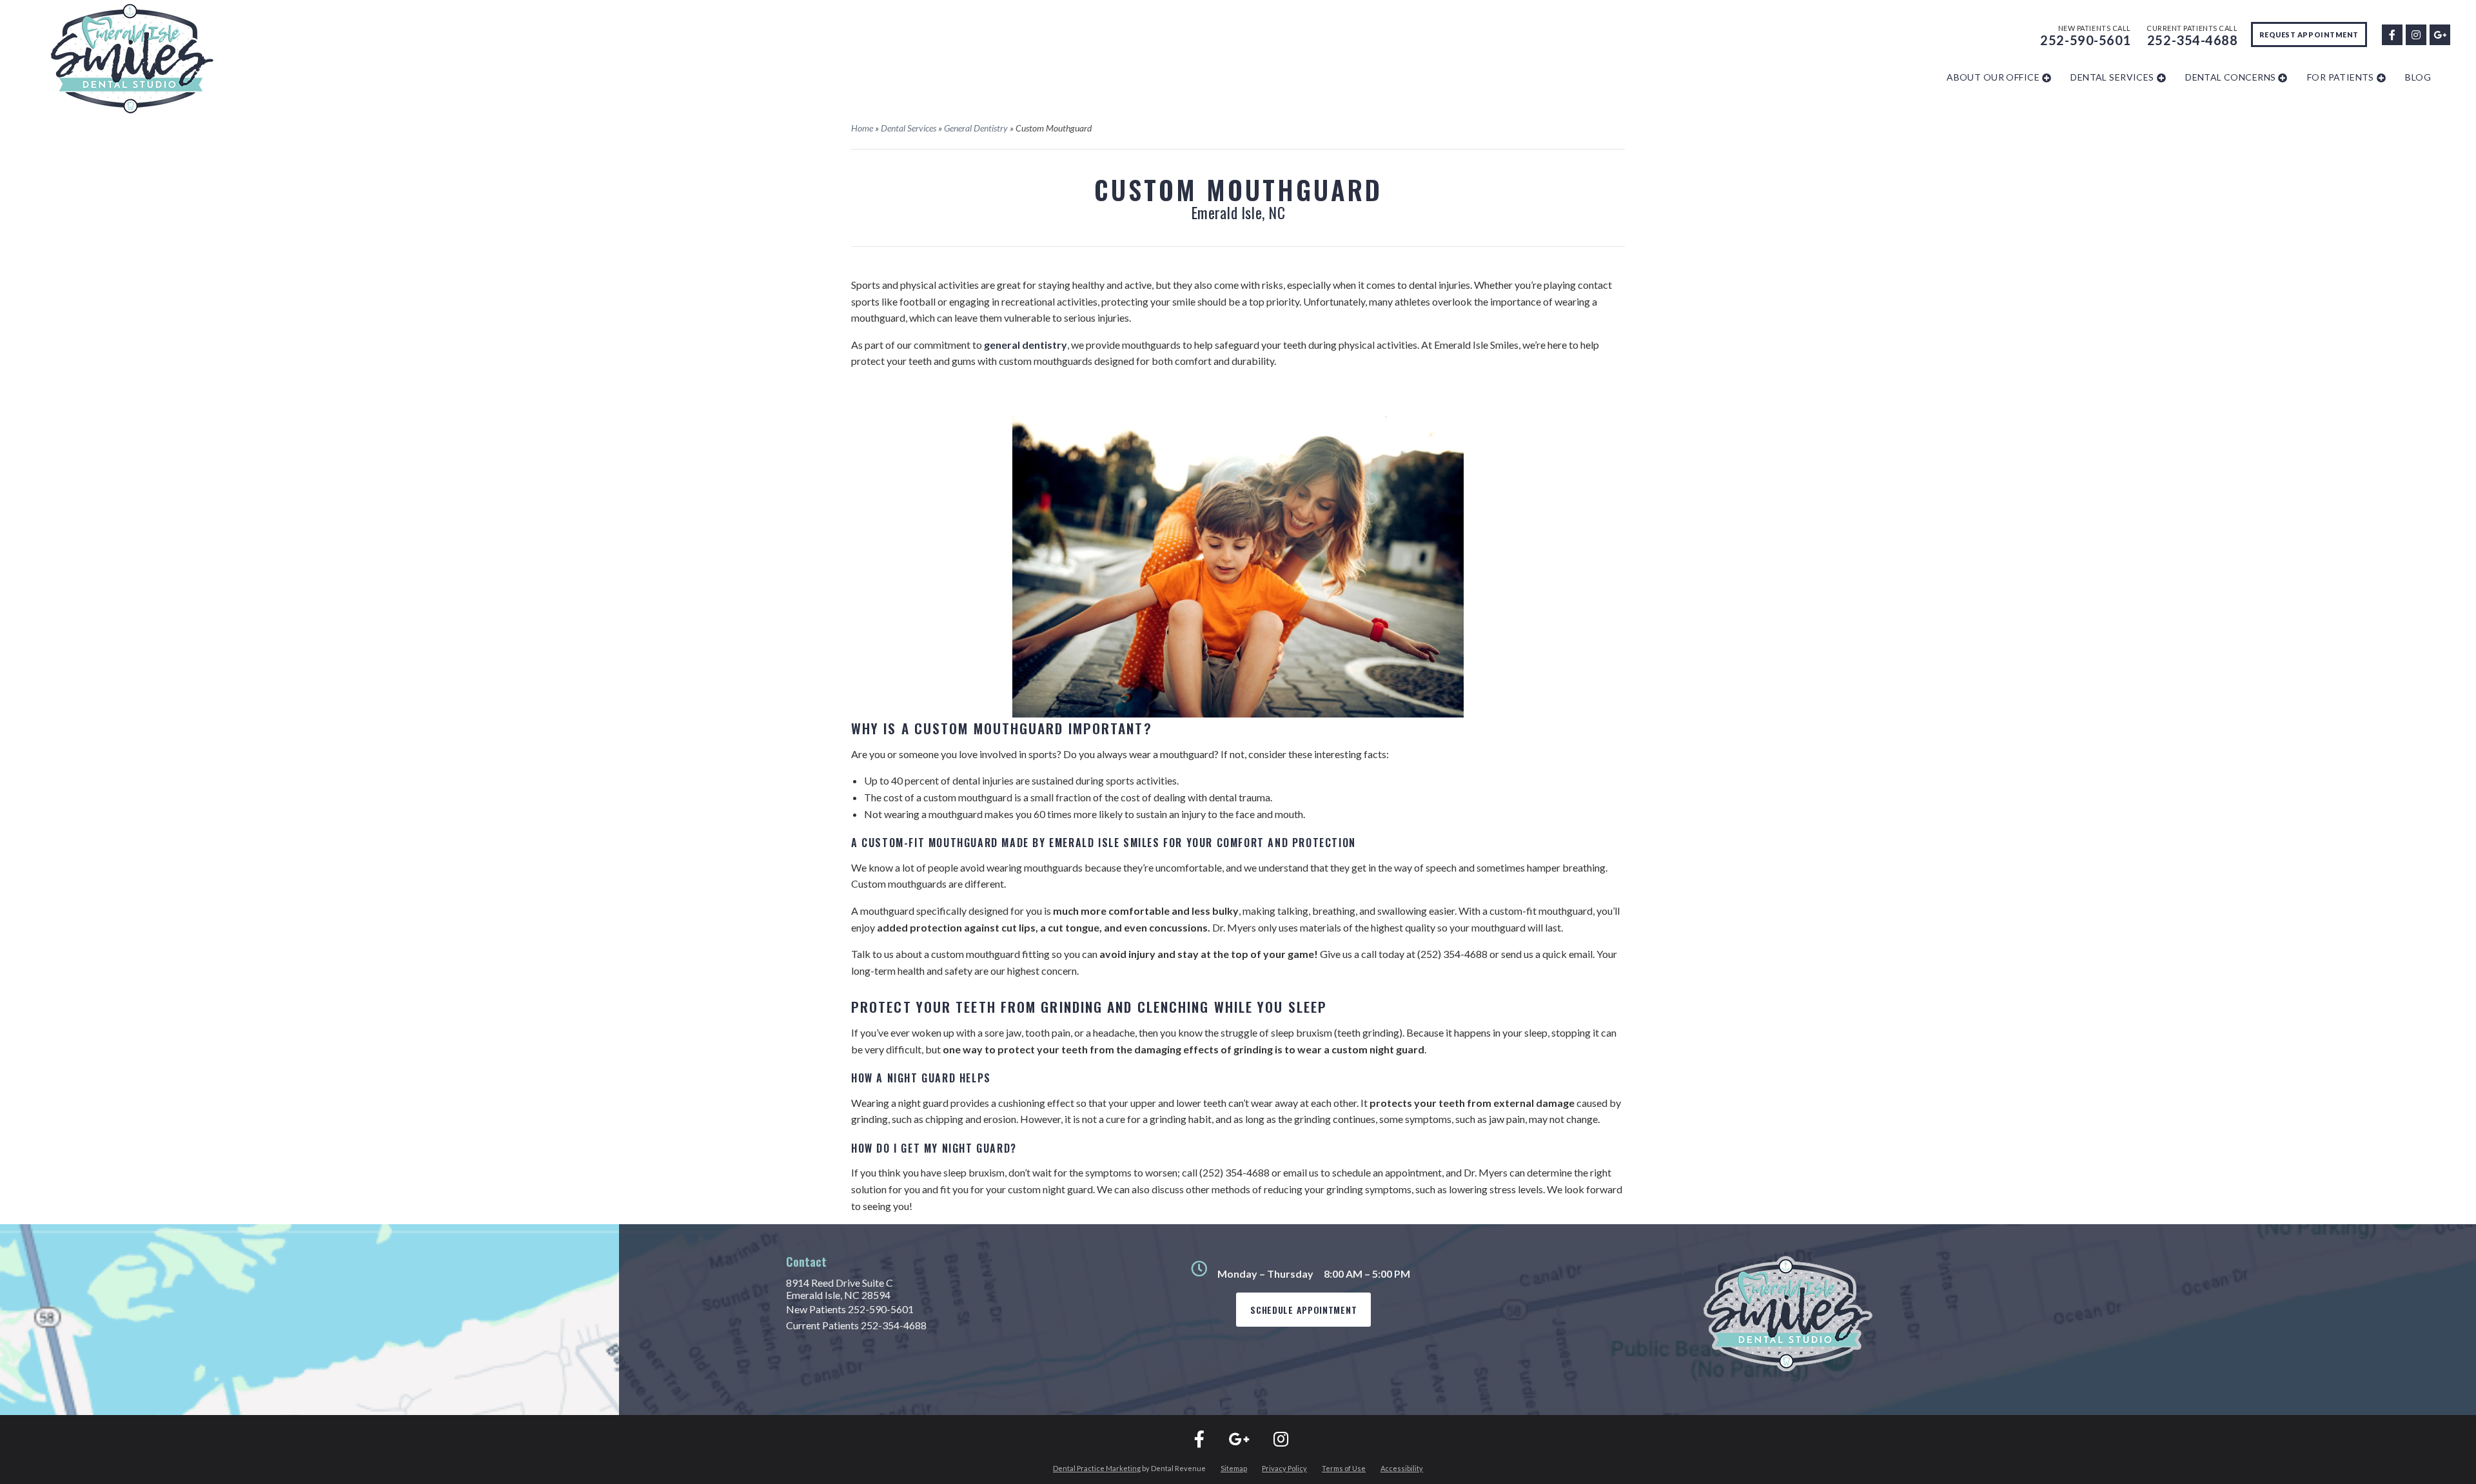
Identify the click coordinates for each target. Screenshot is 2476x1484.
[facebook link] (2392, 33)
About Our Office (1993, 77)
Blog (2418, 77)
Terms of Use (1344, 1468)
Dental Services (2112, 77)
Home (862, 128)
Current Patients (856, 1325)
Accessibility (1402, 1468)
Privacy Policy (1284, 1468)
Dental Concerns (2230, 77)
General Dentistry (976, 128)
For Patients (2341, 77)
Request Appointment (2309, 34)
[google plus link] (2439, 33)
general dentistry (1026, 345)
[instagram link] (2415, 33)
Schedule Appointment (1303, 1310)
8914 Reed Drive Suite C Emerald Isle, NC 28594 (840, 1289)
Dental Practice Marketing (1097, 1468)
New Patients (850, 1309)
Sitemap (1234, 1468)
